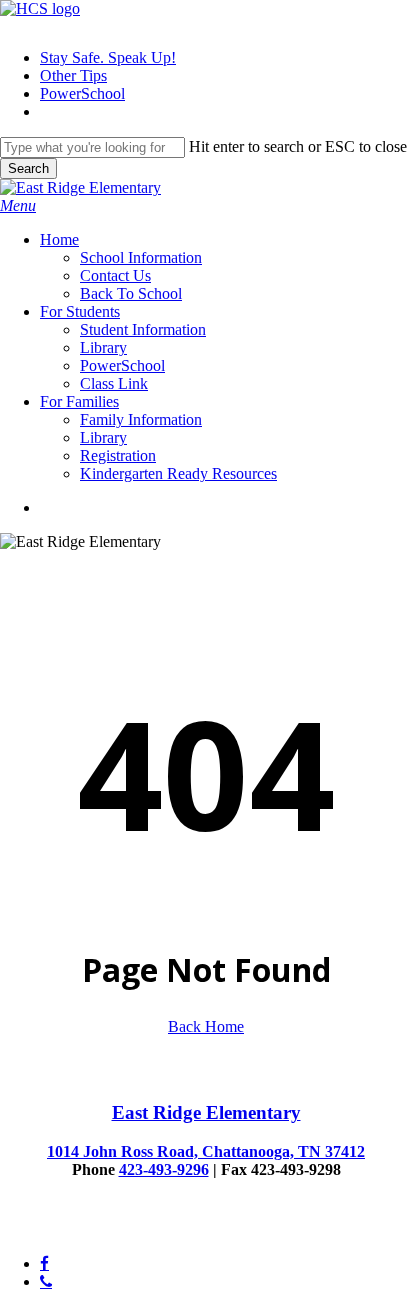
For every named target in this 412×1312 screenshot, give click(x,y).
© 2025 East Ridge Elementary (98, 1229)
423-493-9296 (164, 1169)
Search (28, 168)
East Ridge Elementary (206, 1112)
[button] (18, 205)
